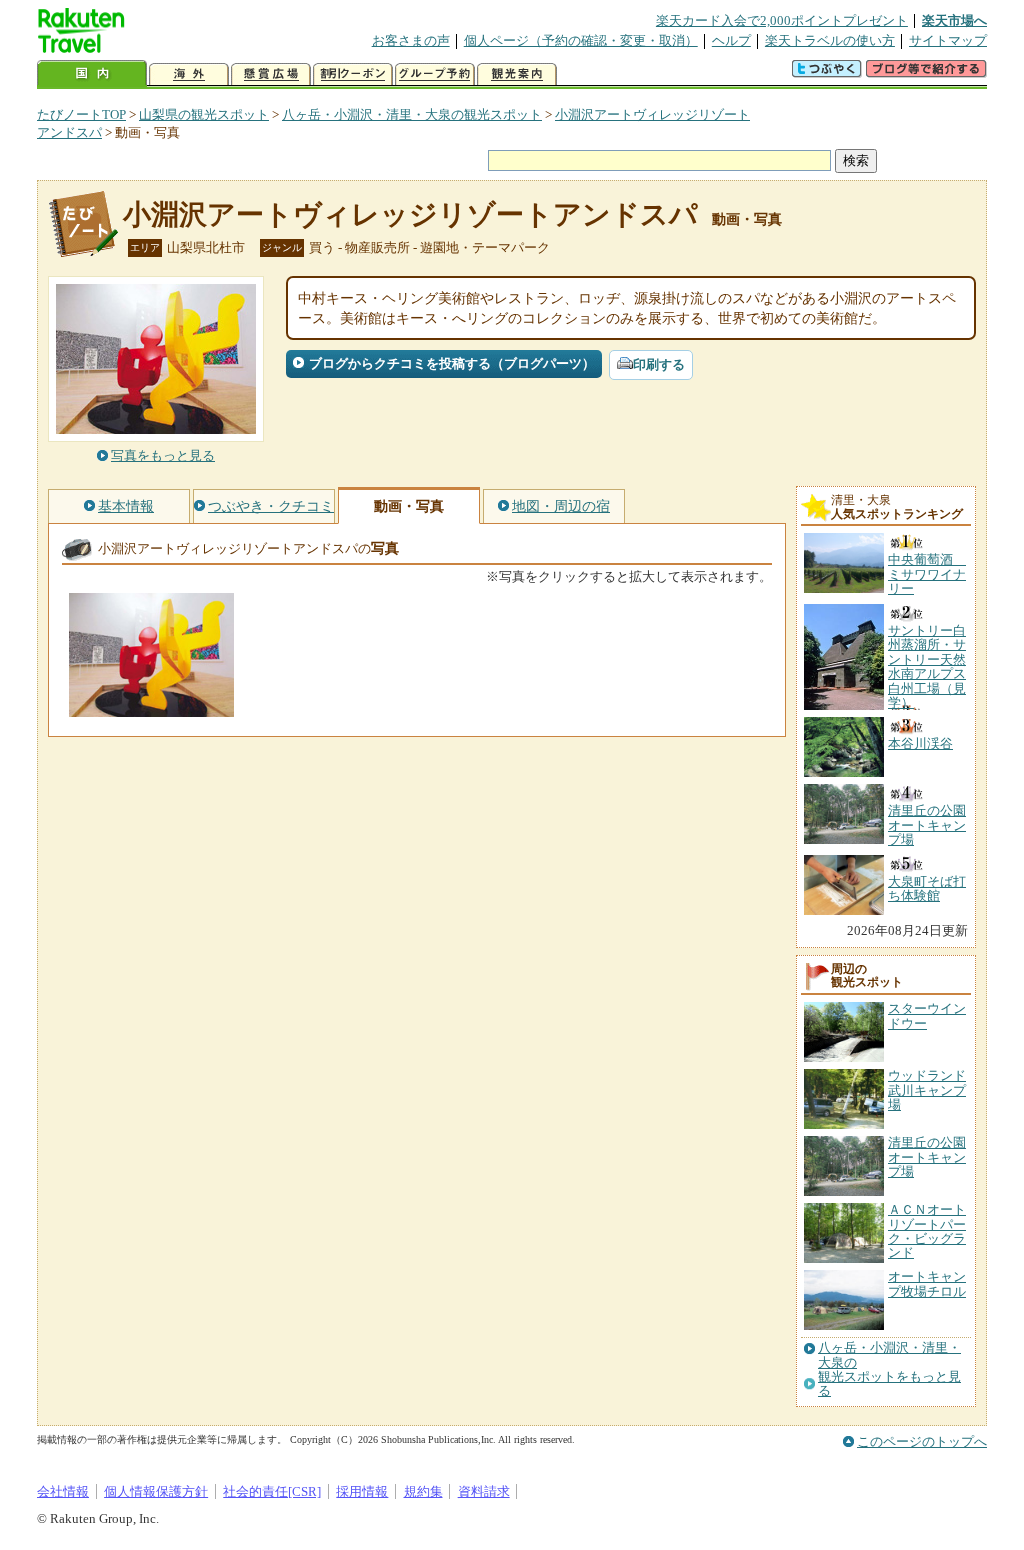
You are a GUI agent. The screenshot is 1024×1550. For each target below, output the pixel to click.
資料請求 (484, 1491)
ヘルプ (731, 40)
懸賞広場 (271, 74)
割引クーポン (353, 74)
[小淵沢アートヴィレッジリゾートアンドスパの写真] (151, 707)
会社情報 (63, 1491)
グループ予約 (435, 74)
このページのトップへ (922, 1441)
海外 (189, 74)
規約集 (423, 1491)
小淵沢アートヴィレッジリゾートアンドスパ (410, 214)
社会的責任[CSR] (272, 1491)
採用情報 (362, 1491)
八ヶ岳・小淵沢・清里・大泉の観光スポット (412, 114)
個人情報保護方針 (156, 1491)
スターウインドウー (927, 1015)
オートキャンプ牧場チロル (927, 1283)
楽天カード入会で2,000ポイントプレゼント (782, 20)
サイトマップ (948, 40)
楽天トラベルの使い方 (830, 40)
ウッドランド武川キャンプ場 (927, 1090)
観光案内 (517, 74)
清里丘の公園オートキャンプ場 (927, 1157)
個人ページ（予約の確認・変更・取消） (581, 40)
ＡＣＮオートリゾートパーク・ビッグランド (927, 1231)
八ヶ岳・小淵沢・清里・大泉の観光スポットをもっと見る (889, 1369)
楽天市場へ (954, 20)
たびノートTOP (81, 114)
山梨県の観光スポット (204, 114)
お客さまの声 (411, 40)
